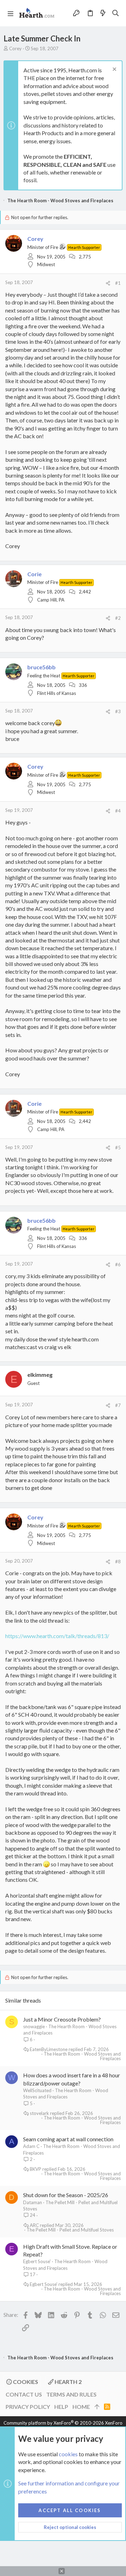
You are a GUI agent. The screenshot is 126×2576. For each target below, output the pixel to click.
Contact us (24, 2394)
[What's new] (103, 13)
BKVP (36, 2169)
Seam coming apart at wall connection (68, 2139)
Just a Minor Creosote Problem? (62, 2019)
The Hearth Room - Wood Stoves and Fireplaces (82, 2056)
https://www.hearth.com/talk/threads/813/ (57, 1636)
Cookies (25, 2382)
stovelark (39, 2113)
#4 (118, 811)
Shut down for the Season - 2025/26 (66, 2195)
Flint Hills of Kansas (57, 693)
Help (61, 2407)
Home (81, 2407)
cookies (68, 2454)
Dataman (33, 2202)
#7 (118, 1405)
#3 (118, 711)
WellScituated (37, 2090)
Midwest (46, 264)
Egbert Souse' (37, 2261)
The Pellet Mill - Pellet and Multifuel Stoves (70, 2230)
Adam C (31, 2146)
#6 (118, 1264)
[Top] (97, 2407)
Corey (15, 48)
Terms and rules (71, 2394)
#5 (118, 1148)
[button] (10, 13)
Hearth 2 (68, 2382)
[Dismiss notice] (114, 70)
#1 (118, 283)
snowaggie (34, 2026)
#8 (118, 1562)
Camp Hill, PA (51, 600)
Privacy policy (28, 2407)
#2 (118, 618)
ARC (34, 2225)
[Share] (108, 283)
